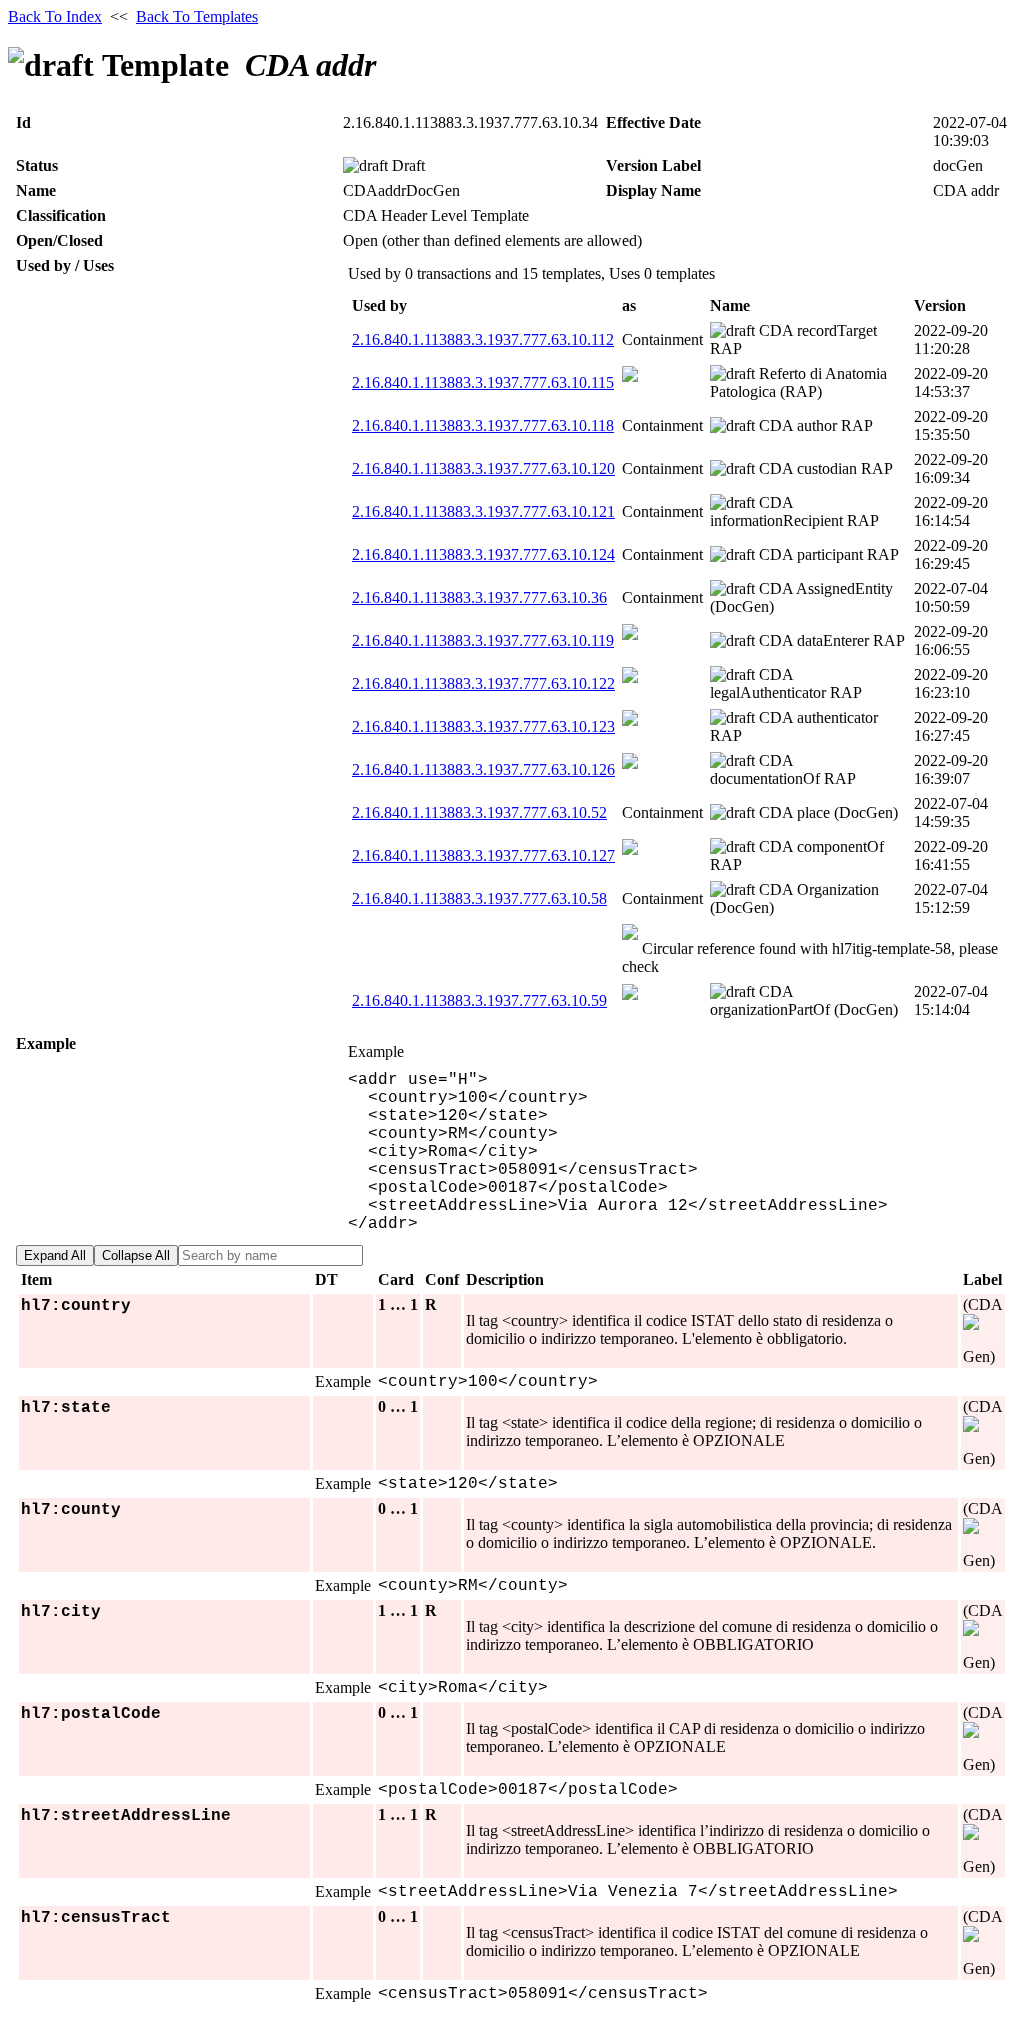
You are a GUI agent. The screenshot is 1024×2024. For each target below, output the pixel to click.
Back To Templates (197, 16)
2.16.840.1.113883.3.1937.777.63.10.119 (483, 640)
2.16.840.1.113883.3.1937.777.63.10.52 (479, 812)
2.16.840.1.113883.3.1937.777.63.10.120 (483, 468)
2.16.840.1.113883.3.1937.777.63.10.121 (483, 511)
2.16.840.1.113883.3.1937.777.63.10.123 (483, 726)
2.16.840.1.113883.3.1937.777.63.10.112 (483, 339)
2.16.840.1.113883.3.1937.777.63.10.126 (483, 769)
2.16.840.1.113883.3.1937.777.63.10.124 (483, 554)
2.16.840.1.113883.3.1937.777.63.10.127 (483, 855)
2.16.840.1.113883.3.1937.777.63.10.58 (479, 898)
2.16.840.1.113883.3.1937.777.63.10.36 (479, 597)
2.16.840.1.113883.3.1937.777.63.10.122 (483, 683)
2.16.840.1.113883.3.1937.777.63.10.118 (483, 425)
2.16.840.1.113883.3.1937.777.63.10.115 (483, 382)
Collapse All (136, 1255)
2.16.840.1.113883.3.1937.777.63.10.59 (479, 1000)
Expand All (55, 1255)
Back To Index (55, 16)
